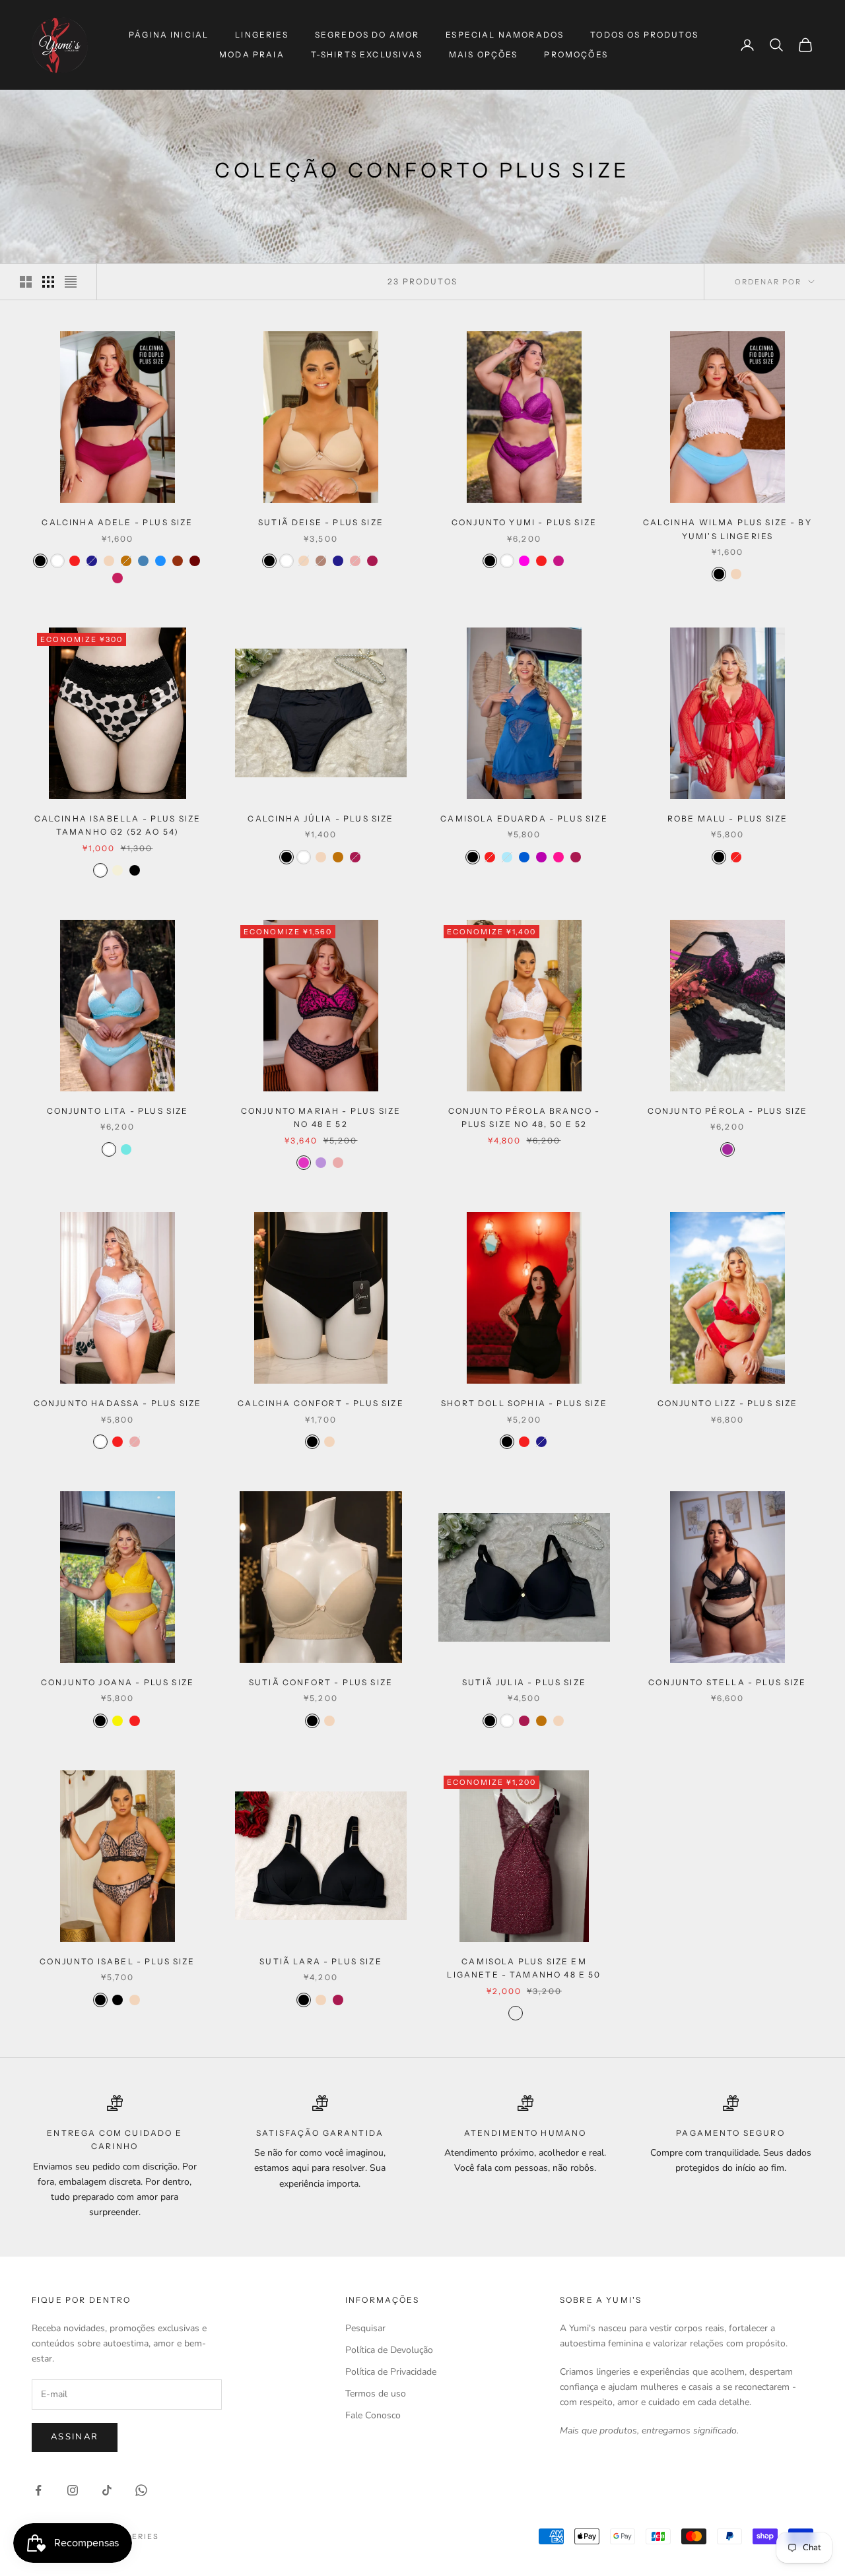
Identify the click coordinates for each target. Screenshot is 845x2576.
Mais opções (484, 54)
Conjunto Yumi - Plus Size (524, 522)
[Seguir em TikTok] (107, 2490)
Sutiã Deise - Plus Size (321, 522)
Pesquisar (365, 2328)
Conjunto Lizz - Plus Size (728, 1403)
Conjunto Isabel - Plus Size (117, 1961)
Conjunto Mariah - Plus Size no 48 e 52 (321, 1117)
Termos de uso (376, 2394)
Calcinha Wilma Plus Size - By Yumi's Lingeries (727, 529)
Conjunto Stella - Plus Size (727, 1682)
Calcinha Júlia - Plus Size (321, 819)
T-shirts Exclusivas (367, 54)
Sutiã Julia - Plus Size (524, 1682)
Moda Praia (252, 54)
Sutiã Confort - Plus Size (321, 1682)
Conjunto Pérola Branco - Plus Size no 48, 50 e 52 (524, 1117)
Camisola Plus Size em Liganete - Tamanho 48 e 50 (524, 1968)
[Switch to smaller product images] (48, 282)
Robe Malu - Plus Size (727, 819)
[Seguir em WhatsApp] (141, 2490)
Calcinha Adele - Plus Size (117, 522)
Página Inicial (169, 35)
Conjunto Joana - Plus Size (118, 1682)
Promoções (576, 54)
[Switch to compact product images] (71, 282)
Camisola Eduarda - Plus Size (524, 819)
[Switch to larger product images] (26, 282)
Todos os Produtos (644, 35)
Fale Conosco (373, 2415)
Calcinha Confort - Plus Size (321, 1403)
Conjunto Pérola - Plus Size (727, 1111)
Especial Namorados (505, 35)
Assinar (75, 2437)
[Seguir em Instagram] (73, 2490)
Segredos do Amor (367, 35)
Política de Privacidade (391, 2372)
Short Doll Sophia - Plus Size (524, 1403)
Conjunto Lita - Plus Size (118, 1111)
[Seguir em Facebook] (38, 2490)
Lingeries (261, 35)
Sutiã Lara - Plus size (321, 1961)
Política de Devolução (389, 2350)
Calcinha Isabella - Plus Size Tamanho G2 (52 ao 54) (118, 825)
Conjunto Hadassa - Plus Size (118, 1403)
